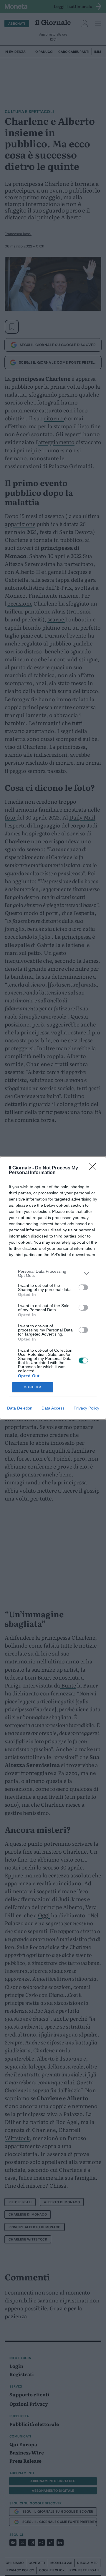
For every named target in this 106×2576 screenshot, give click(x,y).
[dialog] (53, 1288)
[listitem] (53, 1273)
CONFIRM (33, 1387)
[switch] (83, 1287)
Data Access (53, 1408)
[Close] (95, 1168)
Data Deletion (20, 1408)
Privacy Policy (86, 1408)
